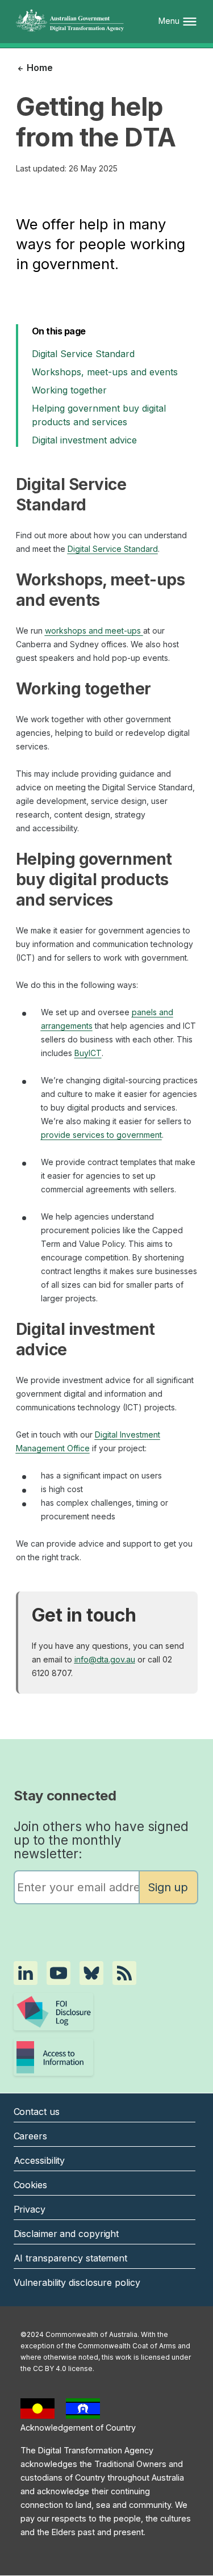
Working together (69, 390)
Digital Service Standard (83, 354)
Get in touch (84, 1615)
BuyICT (88, 1053)
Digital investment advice (84, 440)
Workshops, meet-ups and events (105, 372)
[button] (26, 1973)
